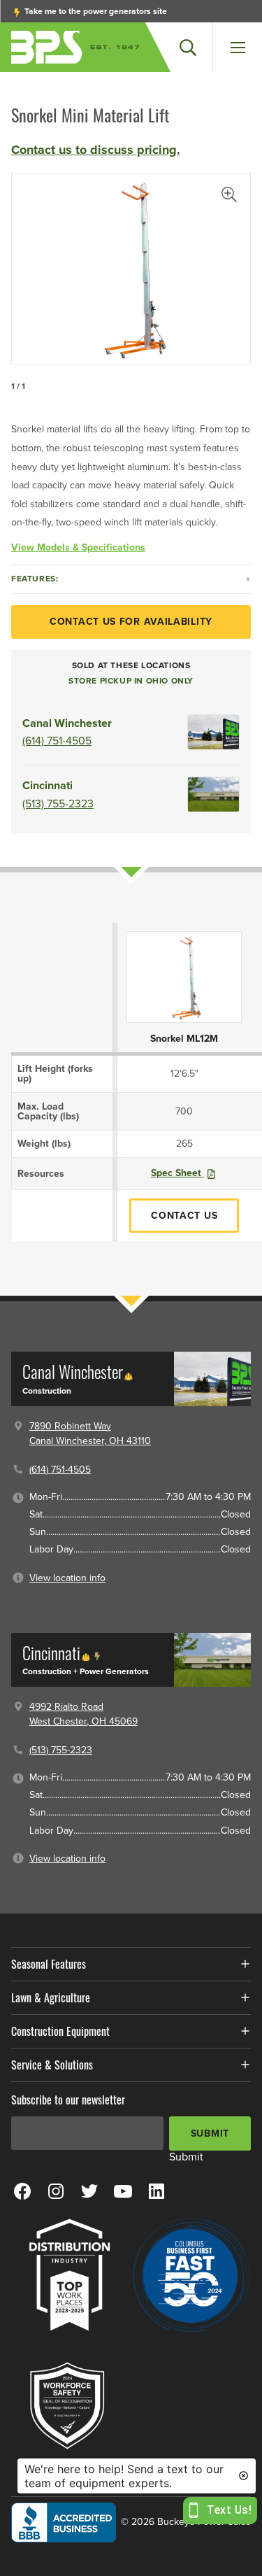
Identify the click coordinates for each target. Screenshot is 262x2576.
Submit (210, 2133)
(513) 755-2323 (58, 804)
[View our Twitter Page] (89, 2191)
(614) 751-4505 (57, 741)
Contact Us (184, 1216)
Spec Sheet (177, 1173)
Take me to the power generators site (95, 11)
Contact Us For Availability (131, 622)
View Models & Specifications (78, 547)
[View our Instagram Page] (56, 2191)
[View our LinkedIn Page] (157, 2191)
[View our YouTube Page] (123, 2191)
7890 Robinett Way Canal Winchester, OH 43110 (90, 1434)
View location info (67, 1578)
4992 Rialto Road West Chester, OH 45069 (83, 1714)
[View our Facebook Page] (22, 2191)
